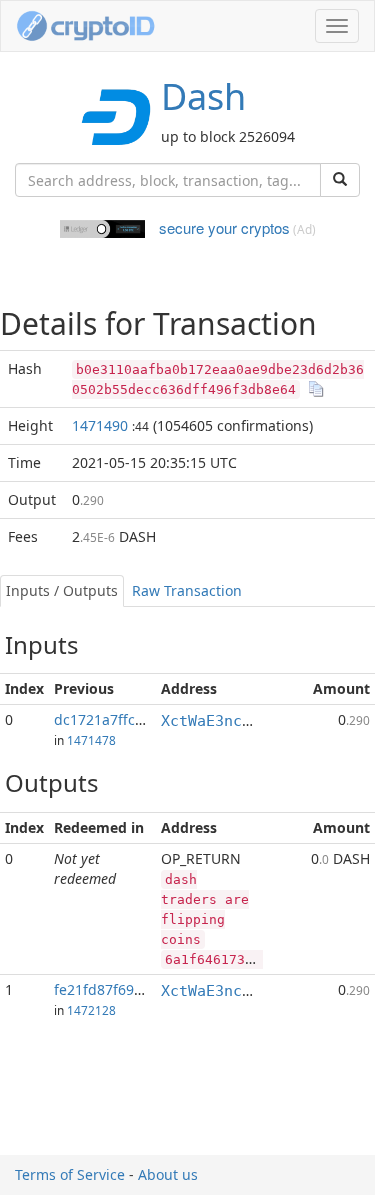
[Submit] (340, 180)
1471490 (100, 425)
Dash (203, 96)
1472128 (91, 1010)
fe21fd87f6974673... (120, 989)
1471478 (91, 740)
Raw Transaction (187, 590)
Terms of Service (70, 1174)
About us (168, 1174)
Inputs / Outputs (62, 590)
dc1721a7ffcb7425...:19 (131, 719)
